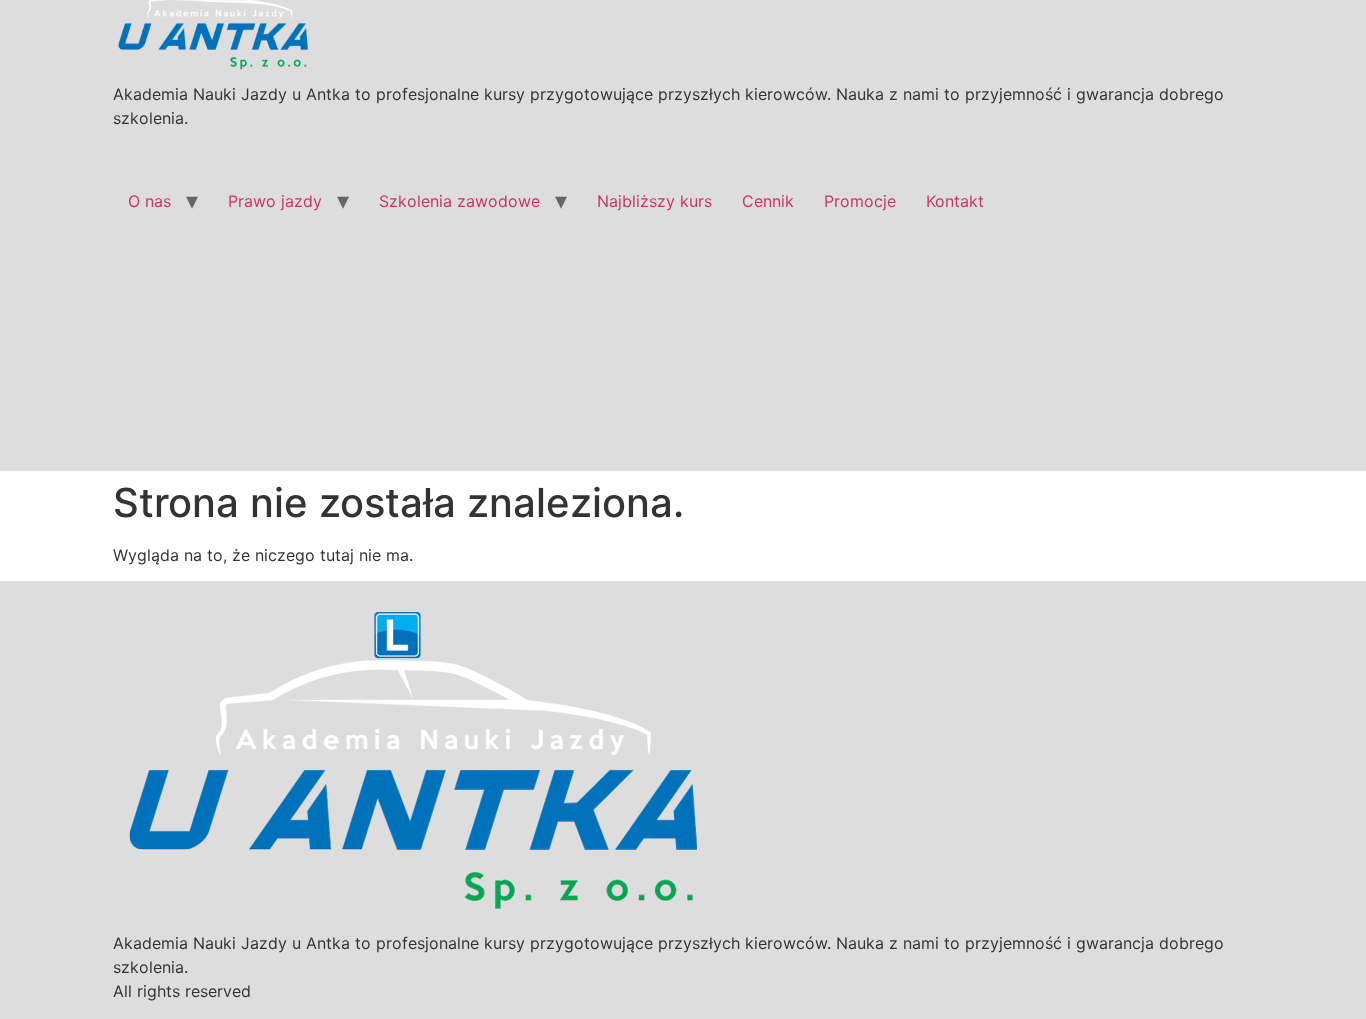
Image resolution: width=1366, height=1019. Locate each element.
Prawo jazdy (275, 201)
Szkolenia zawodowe (459, 201)
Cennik (768, 201)
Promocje (860, 201)
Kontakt (955, 201)
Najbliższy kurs (654, 201)
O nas (149, 201)
